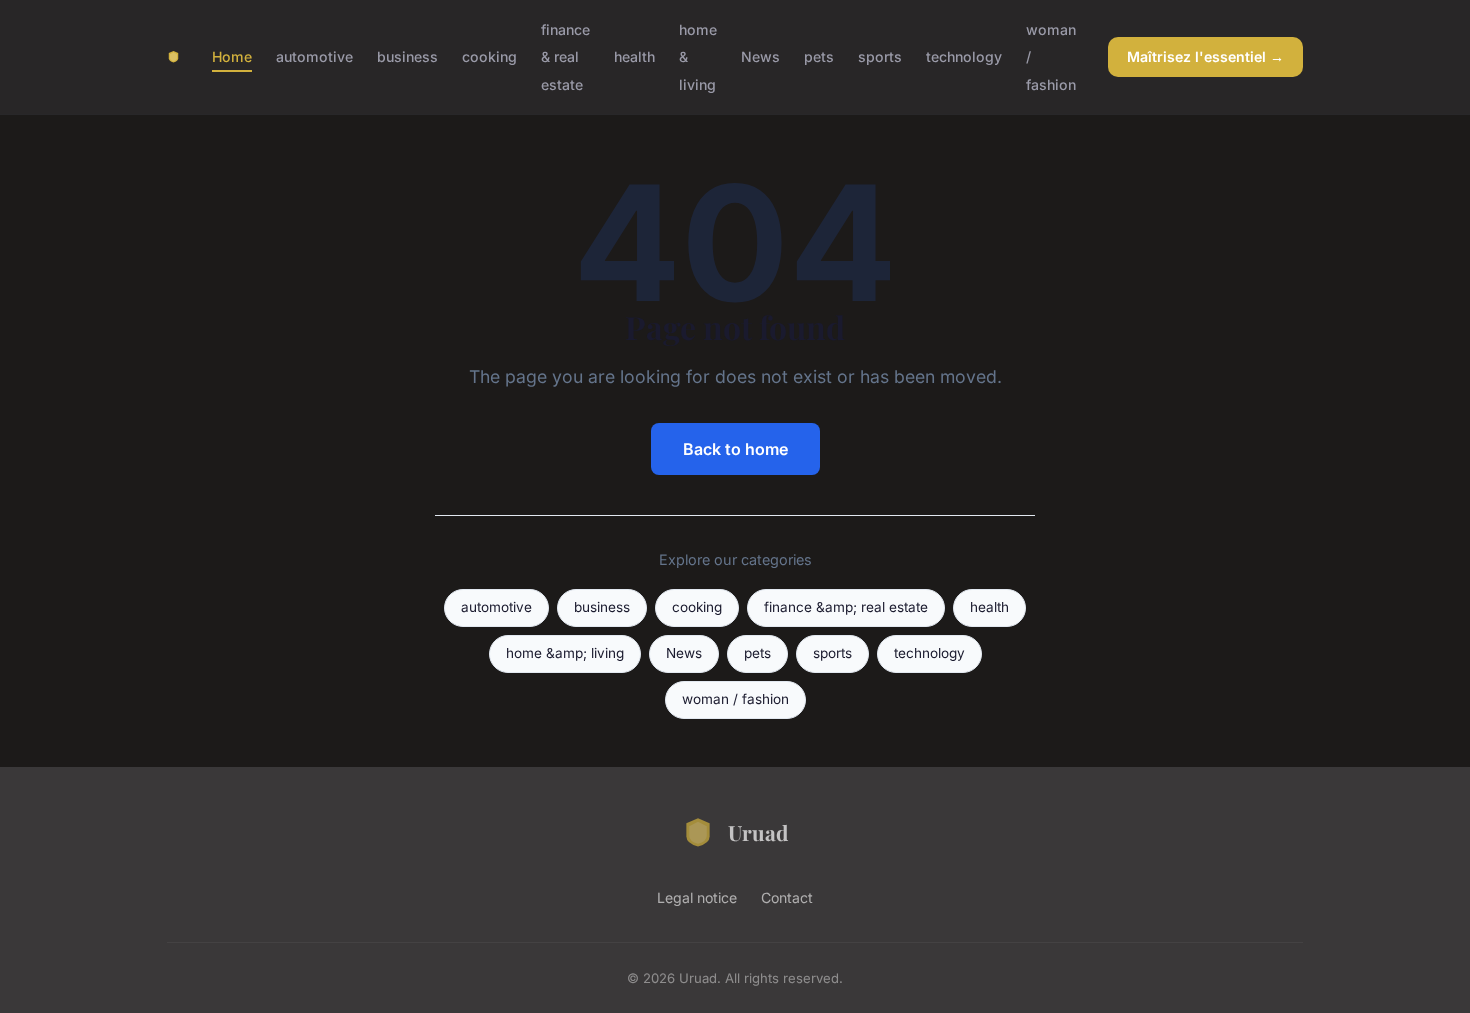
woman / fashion (735, 699)
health (634, 56)
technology (964, 56)
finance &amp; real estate (846, 607)
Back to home (735, 449)
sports (880, 56)
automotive (314, 56)
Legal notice (697, 897)
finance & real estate (565, 56)
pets (819, 56)
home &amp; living (565, 653)
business (407, 56)
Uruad (758, 832)
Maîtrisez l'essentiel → (1205, 56)
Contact (787, 897)
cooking (489, 56)
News (760, 56)
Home (232, 56)
